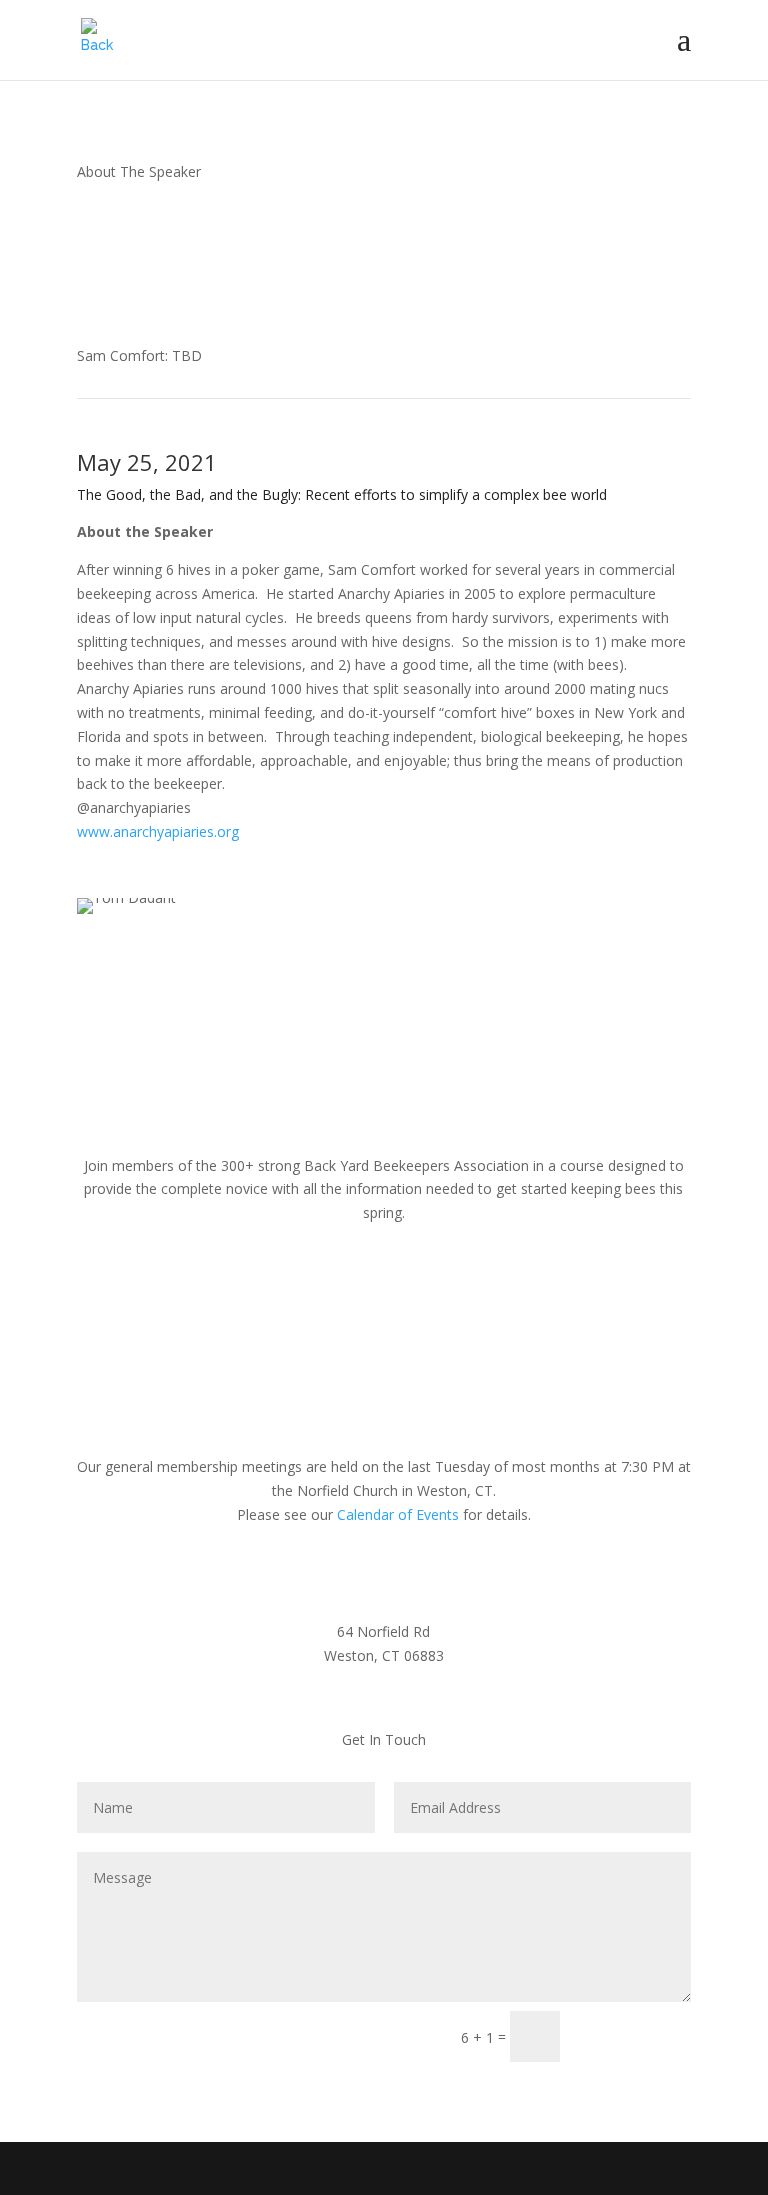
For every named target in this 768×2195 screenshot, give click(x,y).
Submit (634, 2036)
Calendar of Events (398, 1514)
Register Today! (384, 968)
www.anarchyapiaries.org (158, 831)
